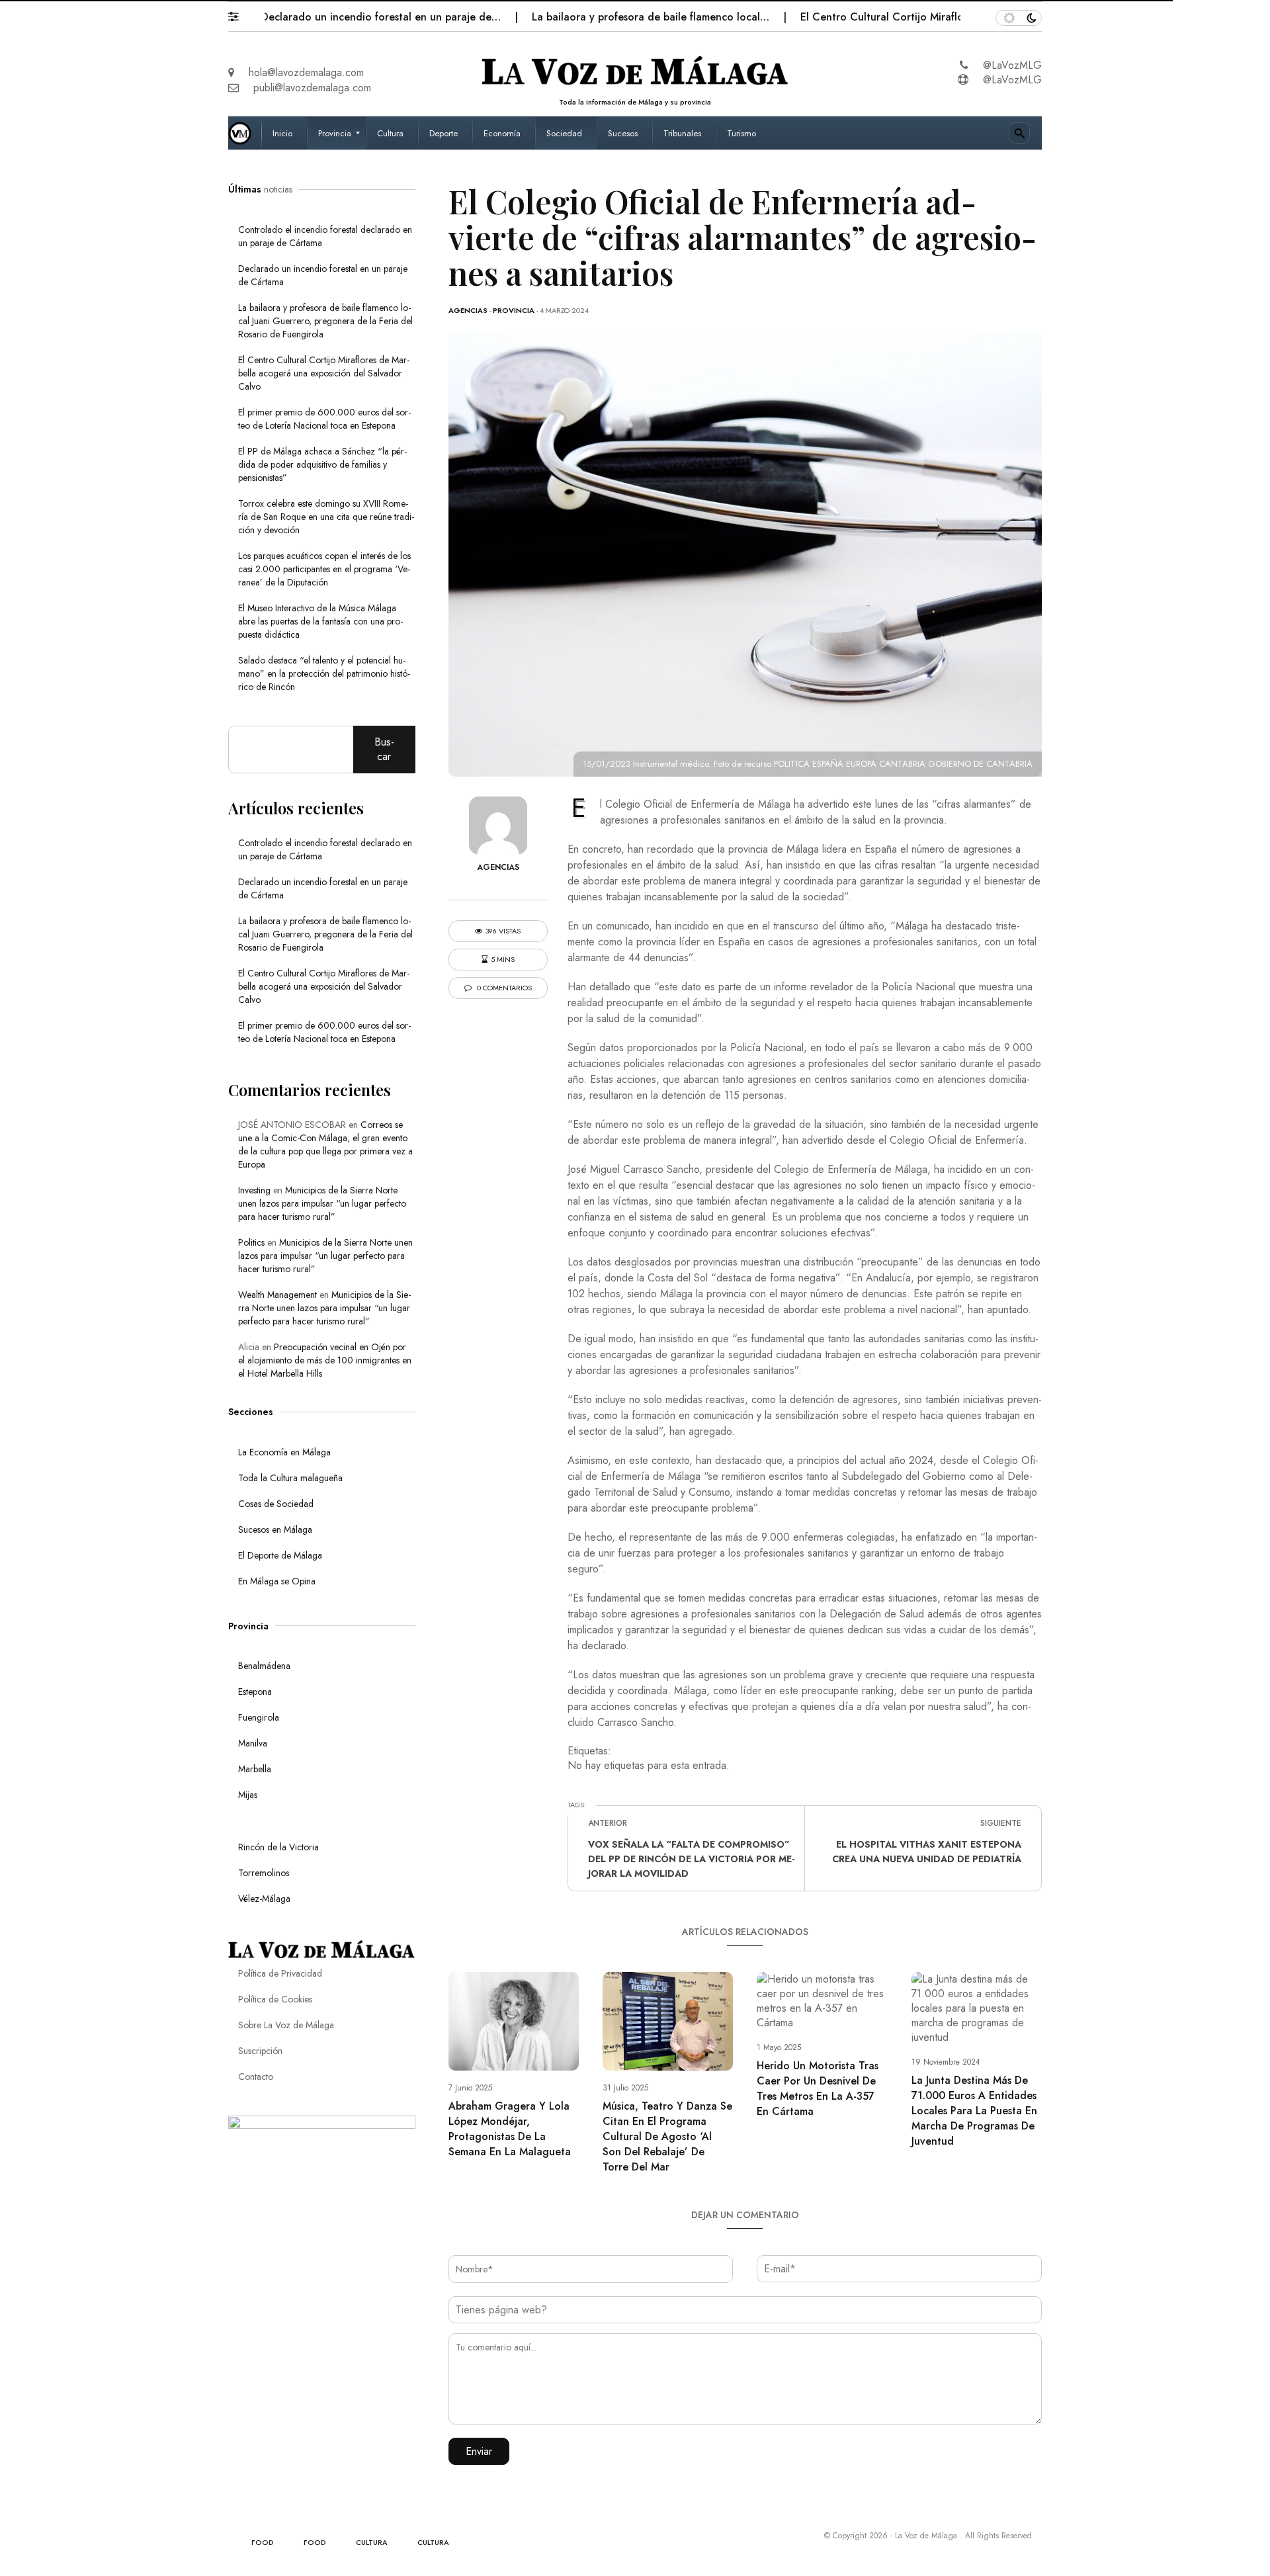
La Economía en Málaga (284, 1452)
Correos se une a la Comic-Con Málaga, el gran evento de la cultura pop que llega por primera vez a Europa (325, 1144)
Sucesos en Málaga (275, 1529)
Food (263, 2542)
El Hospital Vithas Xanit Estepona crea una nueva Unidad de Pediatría (927, 1852)
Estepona (255, 1692)
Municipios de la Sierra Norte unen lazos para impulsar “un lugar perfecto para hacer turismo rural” (322, 1203)
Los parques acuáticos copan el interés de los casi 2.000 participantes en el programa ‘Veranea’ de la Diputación (324, 569)
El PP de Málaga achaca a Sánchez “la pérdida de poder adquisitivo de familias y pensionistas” (322, 464)
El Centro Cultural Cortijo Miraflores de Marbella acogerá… (883, 17)
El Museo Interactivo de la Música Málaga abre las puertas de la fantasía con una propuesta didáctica (320, 621)
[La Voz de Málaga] (245, 133)
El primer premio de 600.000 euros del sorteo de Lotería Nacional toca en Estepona (324, 419)
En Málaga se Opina (277, 1581)
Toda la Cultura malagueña (290, 1478)
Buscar (384, 749)
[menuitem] (284, 133)
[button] (240, 13)
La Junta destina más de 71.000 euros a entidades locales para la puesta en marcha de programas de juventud (974, 2111)
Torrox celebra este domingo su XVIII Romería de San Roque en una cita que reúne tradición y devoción (326, 517)
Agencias (468, 310)
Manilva (253, 1743)
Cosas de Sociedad (276, 1504)
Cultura (372, 2542)
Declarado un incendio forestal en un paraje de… (318, 17)
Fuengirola (259, 1717)
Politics (251, 1242)
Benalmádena (264, 1666)
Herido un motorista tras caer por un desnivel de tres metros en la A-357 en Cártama (818, 2088)
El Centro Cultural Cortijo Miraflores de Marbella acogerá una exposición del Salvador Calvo (324, 373)
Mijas (248, 1795)
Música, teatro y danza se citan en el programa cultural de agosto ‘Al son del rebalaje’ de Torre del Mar (667, 2136)
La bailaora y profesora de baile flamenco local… (587, 17)
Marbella (255, 1769)
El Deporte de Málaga (280, 1555)
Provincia (514, 310)
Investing (254, 1190)
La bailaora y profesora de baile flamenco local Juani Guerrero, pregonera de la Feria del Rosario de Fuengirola (325, 321)
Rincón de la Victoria (278, 1847)
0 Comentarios (503, 988)
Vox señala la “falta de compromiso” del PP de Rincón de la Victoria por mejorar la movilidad (691, 1859)
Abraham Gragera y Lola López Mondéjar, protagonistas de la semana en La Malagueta (510, 2129)
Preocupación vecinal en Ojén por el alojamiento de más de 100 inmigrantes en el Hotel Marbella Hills (325, 1360)
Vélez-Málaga (264, 1899)
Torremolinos (264, 1873)
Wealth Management (277, 1295)
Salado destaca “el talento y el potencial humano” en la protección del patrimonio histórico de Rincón (324, 673)
